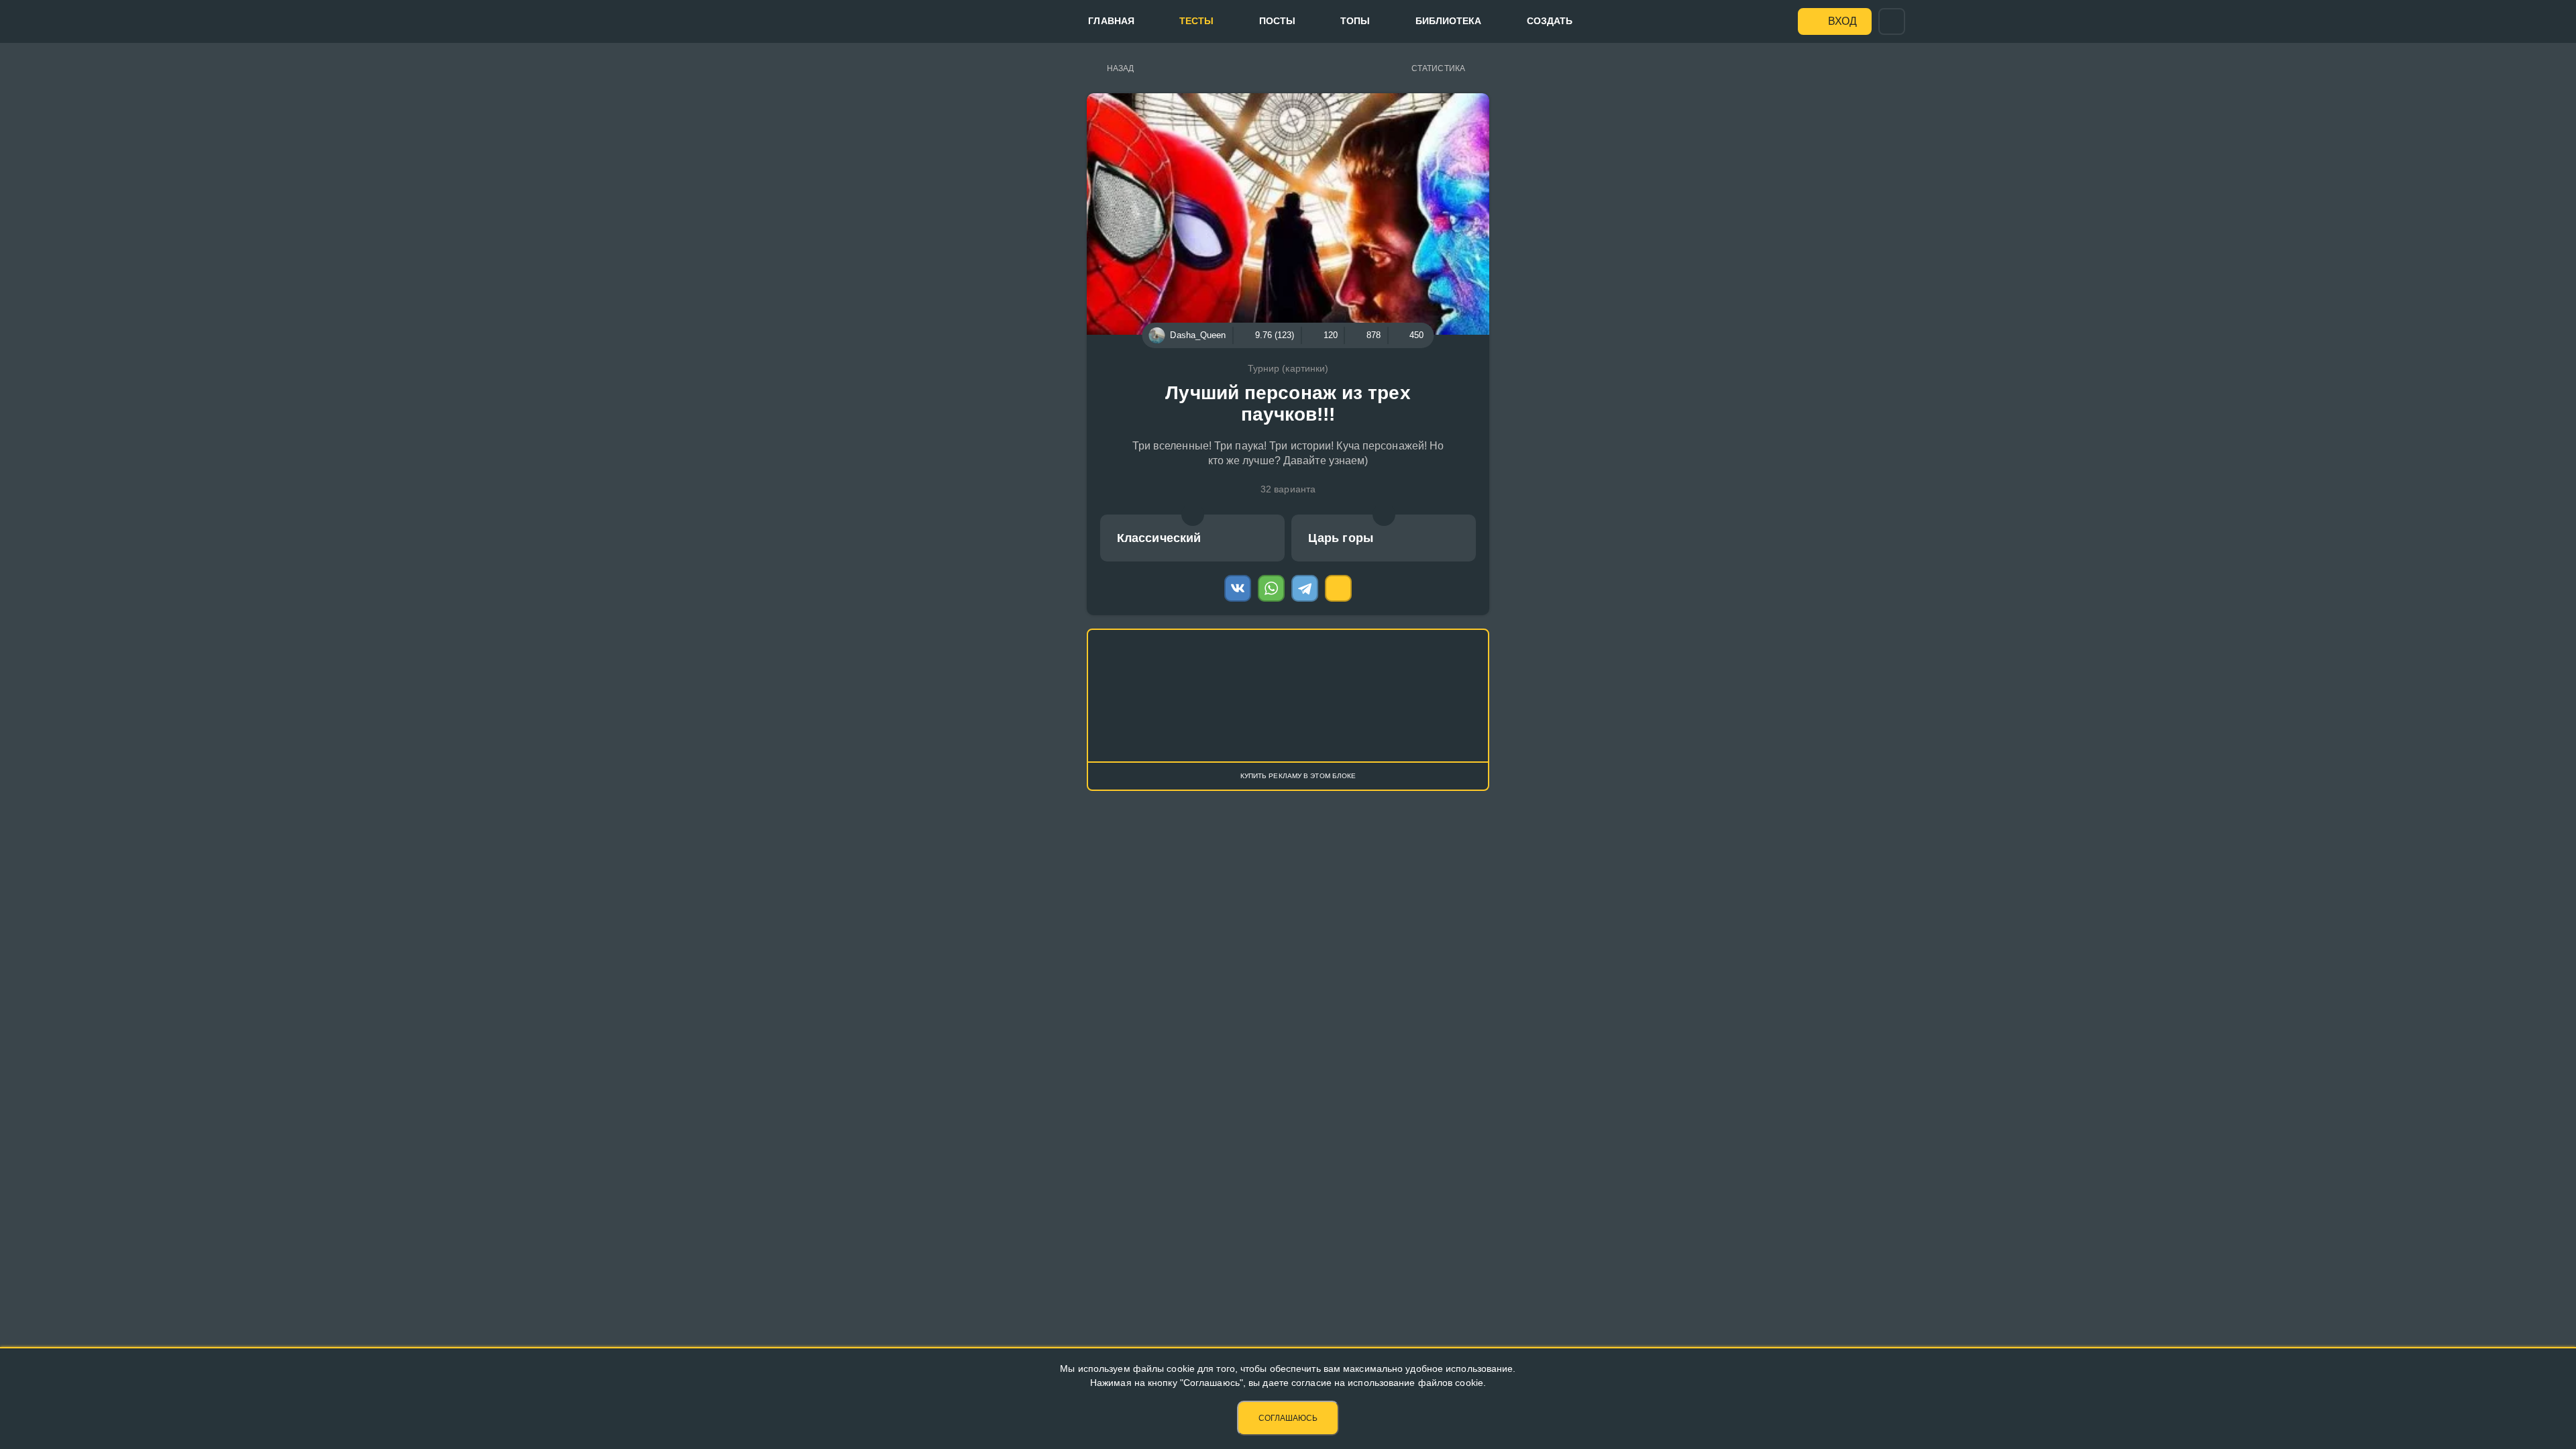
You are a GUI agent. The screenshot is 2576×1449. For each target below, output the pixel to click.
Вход (1842, 21)
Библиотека (1449, 21)
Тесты (1197, 21)
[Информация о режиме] (1193, 515)
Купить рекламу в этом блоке (1298, 776)
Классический (1159, 538)
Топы (1355, 21)
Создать (1550, 21)
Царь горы (1341, 538)
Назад (1121, 68)
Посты (1278, 21)
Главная (1111, 21)
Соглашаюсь (1288, 1418)
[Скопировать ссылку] (1338, 588)
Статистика (1438, 68)
